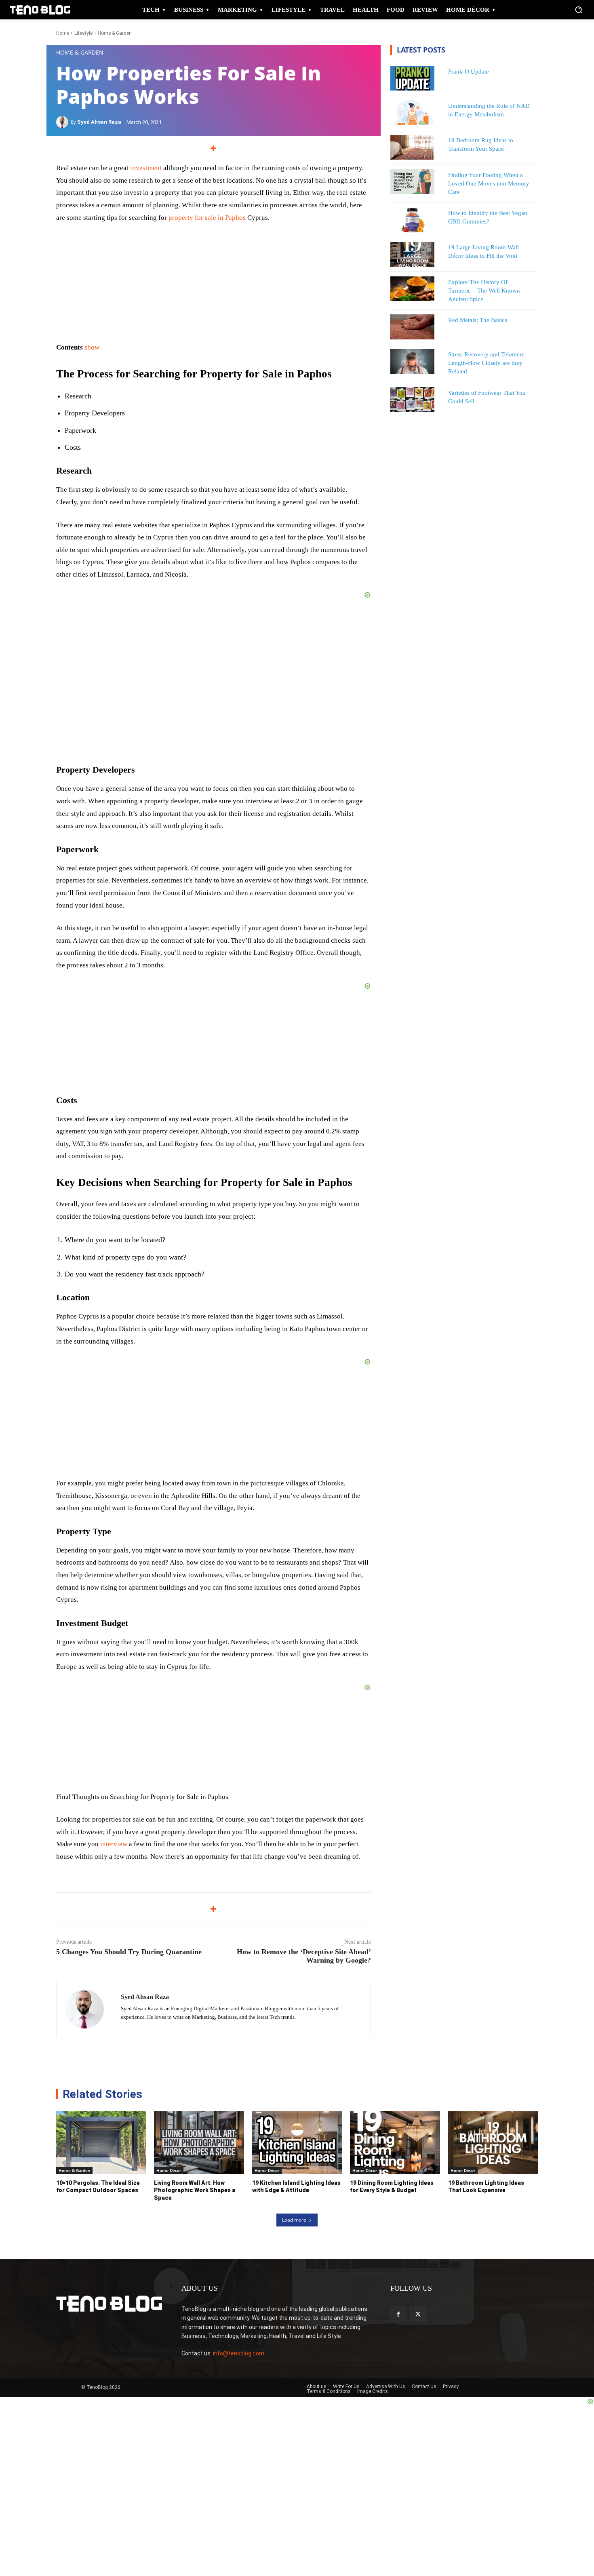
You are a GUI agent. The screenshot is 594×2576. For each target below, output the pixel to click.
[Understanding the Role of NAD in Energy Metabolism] (413, 113)
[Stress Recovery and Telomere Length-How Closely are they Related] (413, 361)
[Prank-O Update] (413, 78)
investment (145, 168)
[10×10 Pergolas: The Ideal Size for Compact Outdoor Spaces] (101, 2143)
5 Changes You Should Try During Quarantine (129, 1952)
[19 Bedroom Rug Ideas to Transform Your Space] (413, 147)
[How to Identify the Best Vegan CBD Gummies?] (413, 220)
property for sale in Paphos (207, 218)
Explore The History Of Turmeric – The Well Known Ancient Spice (484, 291)
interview (114, 1844)
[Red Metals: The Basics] (413, 327)
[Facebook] (398, 2314)
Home (63, 33)
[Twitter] (418, 2314)
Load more (294, 2220)
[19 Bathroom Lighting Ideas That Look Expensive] (493, 2143)
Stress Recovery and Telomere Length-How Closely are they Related (486, 363)
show (92, 347)
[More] (214, 148)
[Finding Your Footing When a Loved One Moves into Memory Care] (413, 182)
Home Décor (169, 2170)
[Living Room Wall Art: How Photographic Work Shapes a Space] (199, 2143)
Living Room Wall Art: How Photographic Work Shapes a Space (195, 2190)
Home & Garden (115, 33)
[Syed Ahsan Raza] (63, 122)
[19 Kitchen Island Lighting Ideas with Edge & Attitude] (297, 2143)
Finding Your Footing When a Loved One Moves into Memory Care (489, 183)
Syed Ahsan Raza (99, 122)
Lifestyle (83, 33)
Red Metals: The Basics (478, 320)
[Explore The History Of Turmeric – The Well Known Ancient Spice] (413, 289)
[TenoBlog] (40, 10)
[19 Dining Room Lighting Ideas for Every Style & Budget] (395, 2143)
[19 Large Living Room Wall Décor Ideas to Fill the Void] (413, 254)
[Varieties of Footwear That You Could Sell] (413, 399)
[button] (579, 10)
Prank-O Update (469, 72)
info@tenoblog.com (239, 2353)
